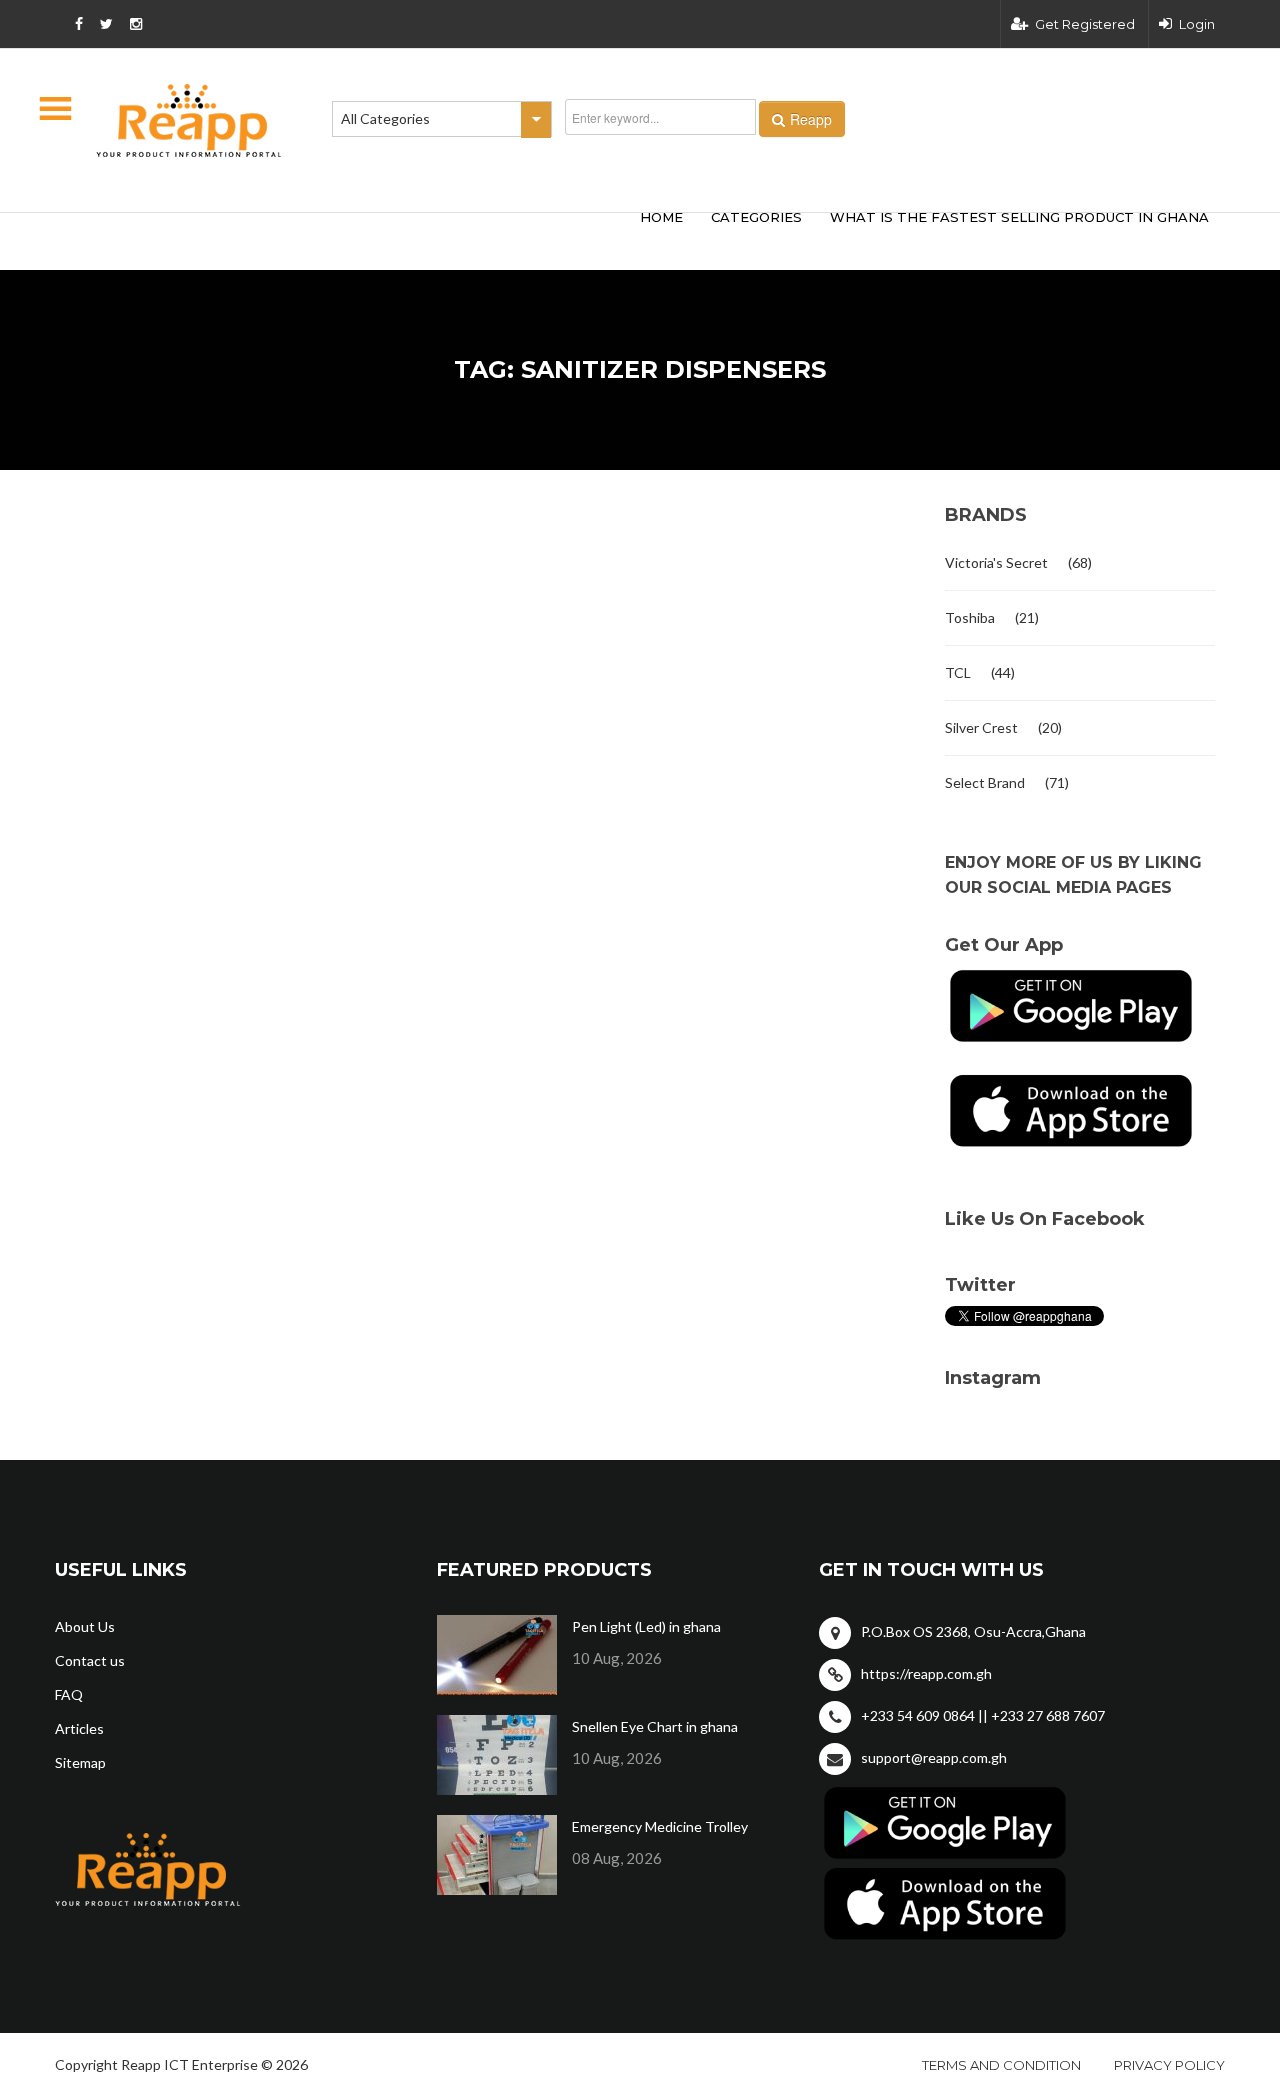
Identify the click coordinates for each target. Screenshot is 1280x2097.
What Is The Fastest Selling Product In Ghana (1019, 217)
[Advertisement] (350, 238)
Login (1197, 24)
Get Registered (1085, 24)
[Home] (189, 120)
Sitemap (80, 1762)
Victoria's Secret (996, 562)
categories (756, 217)
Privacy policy (1169, 2065)
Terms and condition (1001, 2065)
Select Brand (985, 782)
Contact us (90, 1660)
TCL (958, 672)
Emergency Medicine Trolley (660, 1826)
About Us (85, 1626)
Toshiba (970, 617)
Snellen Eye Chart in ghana (655, 1726)
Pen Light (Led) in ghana (646, 1626)
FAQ (69, 1694)
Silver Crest (981, 727)
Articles (79, 1728)
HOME (661, 217)
